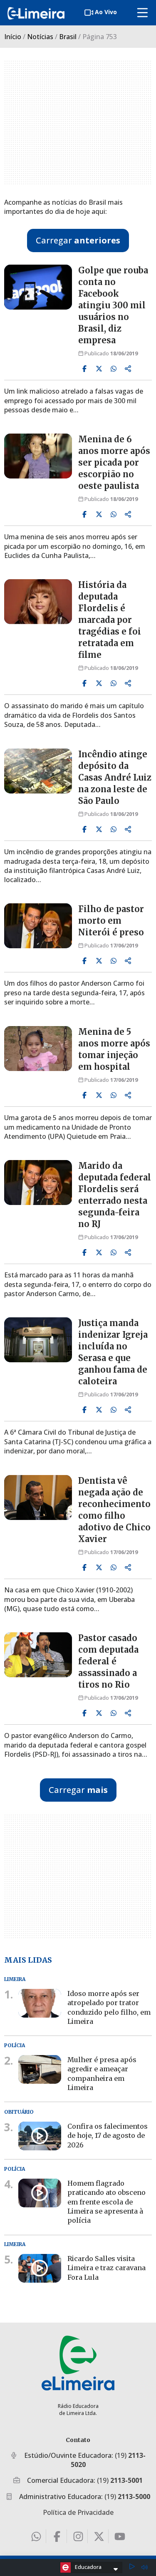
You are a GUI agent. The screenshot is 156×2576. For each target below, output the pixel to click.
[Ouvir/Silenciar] (144, 2567)
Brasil (68, 37)
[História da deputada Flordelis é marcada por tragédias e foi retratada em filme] (38, 602)
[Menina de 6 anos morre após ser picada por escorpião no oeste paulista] (38, 456)
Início (13, 37)
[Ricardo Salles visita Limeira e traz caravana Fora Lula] (40, 2268)
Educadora (88, 2567)
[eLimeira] (78, 2363)
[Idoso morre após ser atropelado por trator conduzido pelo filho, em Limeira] (40, 2003)
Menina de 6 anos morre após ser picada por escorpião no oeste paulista (114, 462)
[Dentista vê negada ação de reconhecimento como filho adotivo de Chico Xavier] (38, 1498)
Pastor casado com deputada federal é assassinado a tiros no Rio (108, 1661)
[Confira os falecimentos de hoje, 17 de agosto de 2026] (40, 2136)
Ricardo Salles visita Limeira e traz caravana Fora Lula (106, 2268)
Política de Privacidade (78, 2512)
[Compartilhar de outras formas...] (128, 369)
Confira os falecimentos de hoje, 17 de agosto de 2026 (108, 2135)
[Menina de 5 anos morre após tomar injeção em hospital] (38, 1049)
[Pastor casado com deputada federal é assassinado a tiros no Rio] (38, 1655)
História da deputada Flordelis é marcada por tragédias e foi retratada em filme (110, 620)
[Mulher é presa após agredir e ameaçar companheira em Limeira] (40, 2069)
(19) (120, 2480)
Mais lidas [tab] (28, 1960)
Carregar (78, 240)
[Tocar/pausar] (132, 2567)
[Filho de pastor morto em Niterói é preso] (38, 926)
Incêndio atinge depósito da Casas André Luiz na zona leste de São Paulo (115, 777)
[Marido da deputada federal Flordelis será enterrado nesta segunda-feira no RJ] (38, 1183)
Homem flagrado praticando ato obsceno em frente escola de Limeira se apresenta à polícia (106, 2202)
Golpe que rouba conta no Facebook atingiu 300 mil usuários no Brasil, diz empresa (113, 305)
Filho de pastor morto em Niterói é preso (111, 921)
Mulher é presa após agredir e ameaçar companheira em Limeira (102, 2074)
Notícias (40, 37)
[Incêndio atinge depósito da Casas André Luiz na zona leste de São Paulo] (38, 771)
